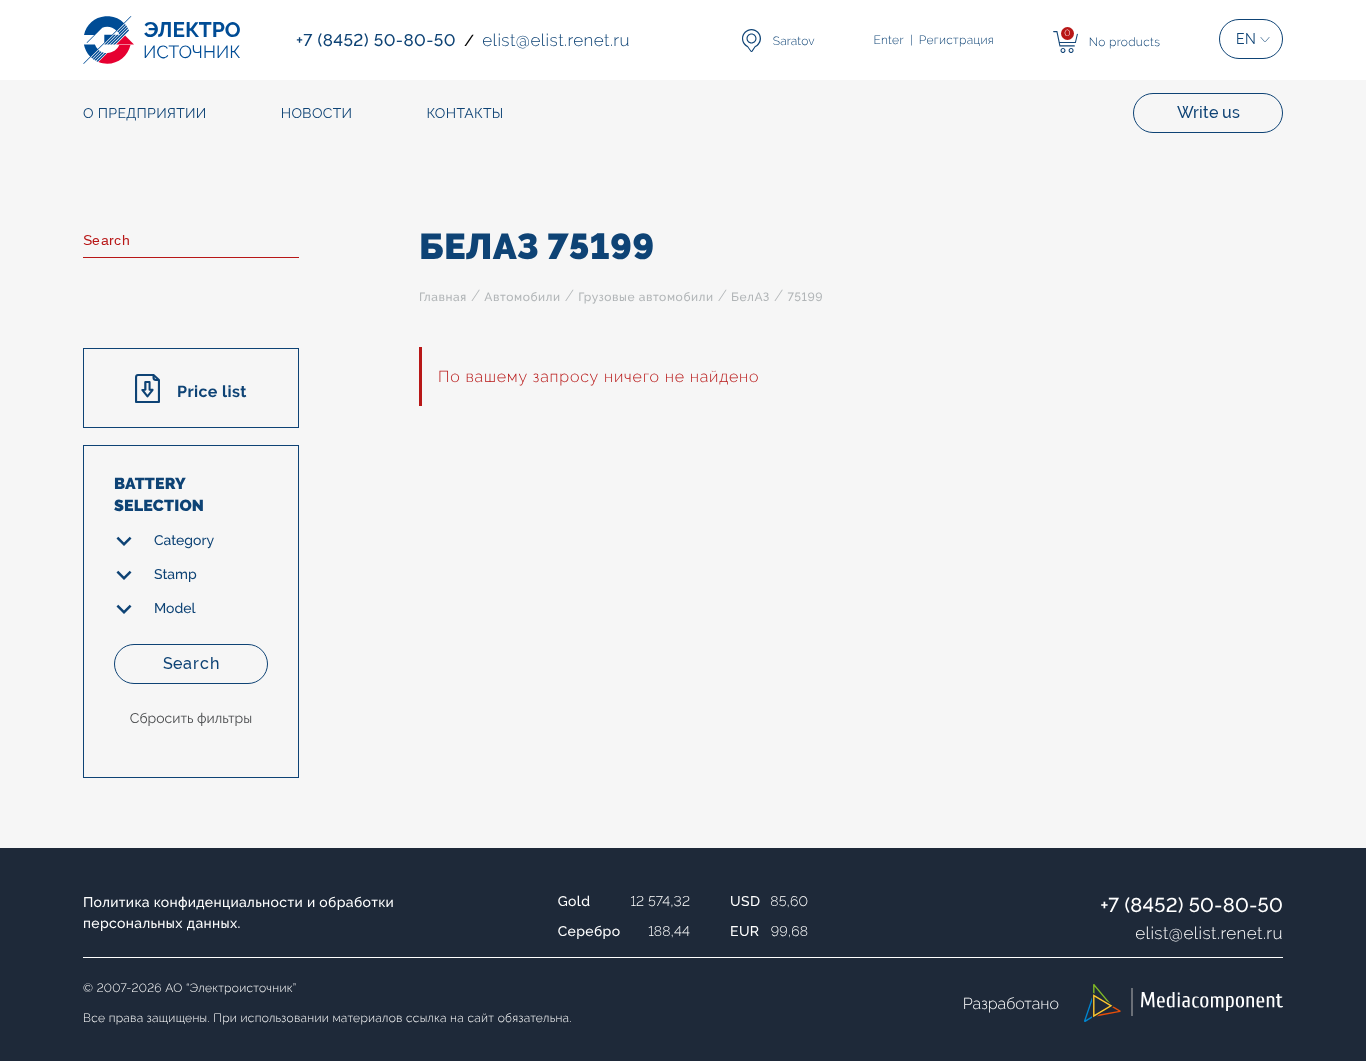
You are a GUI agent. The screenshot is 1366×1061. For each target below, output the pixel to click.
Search (191, 663)
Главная (443, 297)
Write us (1208, 112)
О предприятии (145, 114)
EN (1246, 39)
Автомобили (522, 297)
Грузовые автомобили (645, 297)
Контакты (464, 114)
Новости (317, 114)
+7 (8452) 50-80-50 (1191, 905)
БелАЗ (750, 297)
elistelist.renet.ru (1209, 933)
